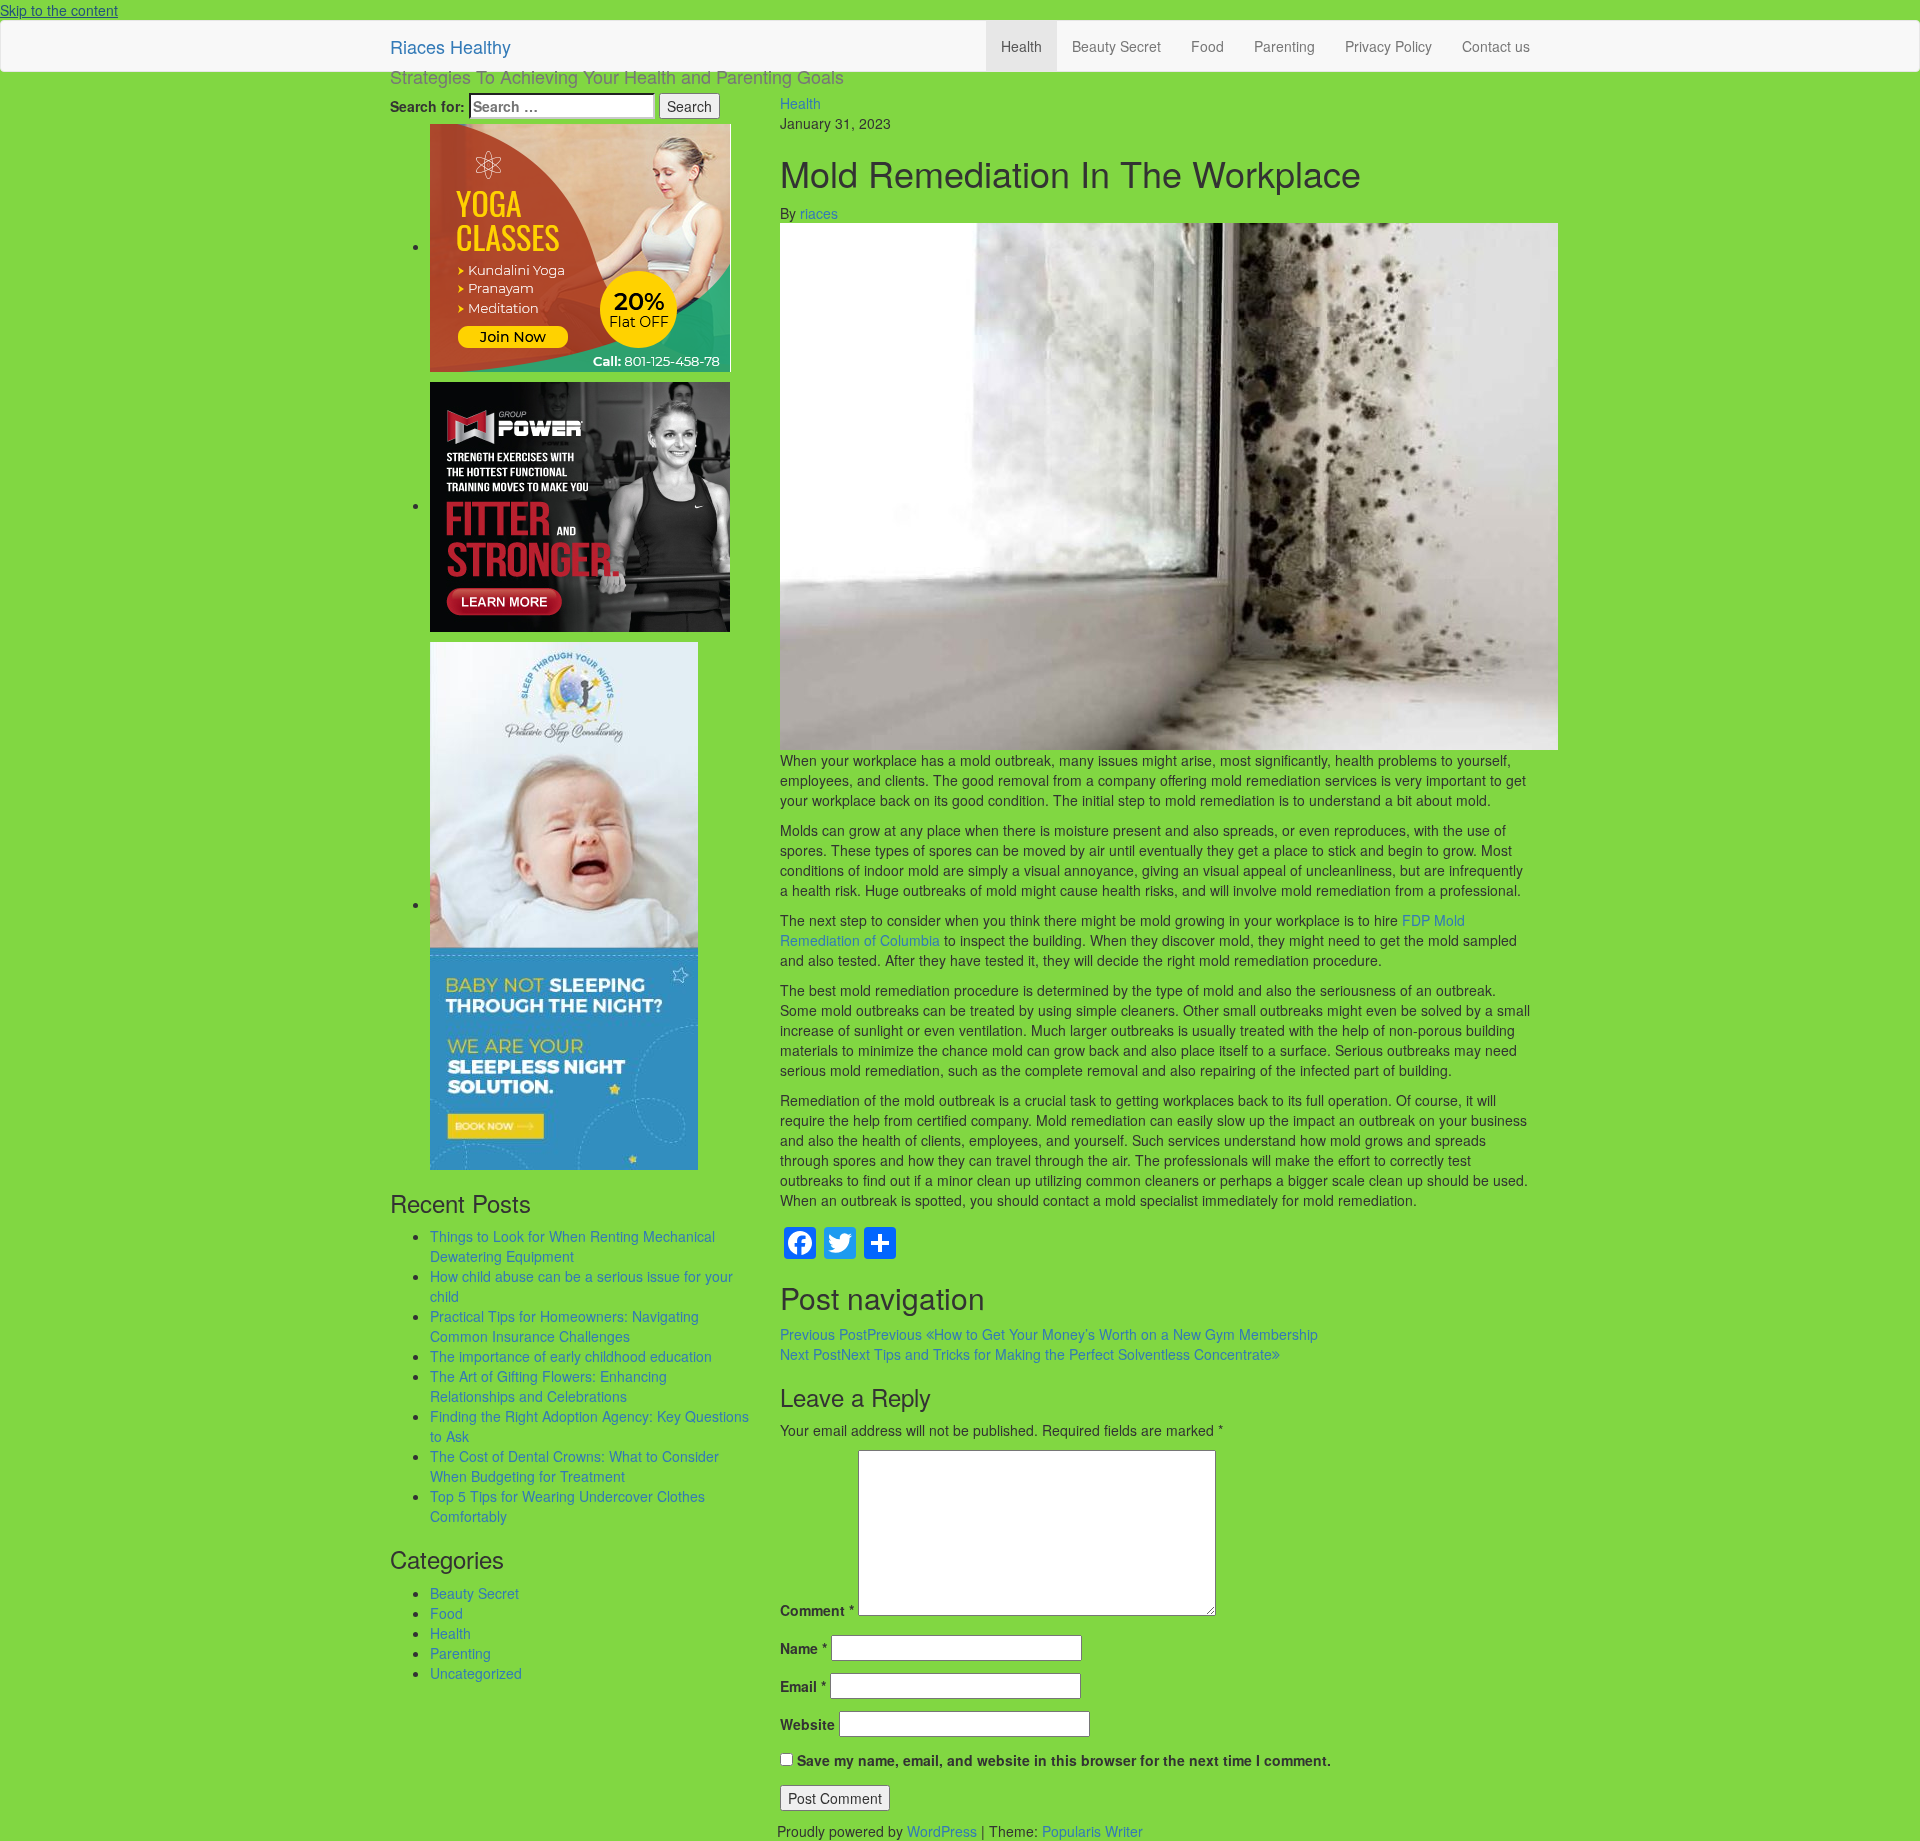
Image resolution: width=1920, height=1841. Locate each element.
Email (803, 1686)
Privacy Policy (1388, 46)
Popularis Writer (1092, 1831)
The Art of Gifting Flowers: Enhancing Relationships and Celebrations (548, 1386)
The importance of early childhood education (571, 1356)
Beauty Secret (1116, 46)
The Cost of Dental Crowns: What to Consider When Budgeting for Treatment (574, 1466)
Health (1021, 46)
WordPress (942, 1831)
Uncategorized (476, 1673)
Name (803, 1648)
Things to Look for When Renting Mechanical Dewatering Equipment (572, 1246)
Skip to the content (59, 10)
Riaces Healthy (450, 46)
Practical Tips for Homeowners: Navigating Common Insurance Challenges (564, 1326)
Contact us (1496, 46)
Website (807, 1724)
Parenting (1284, 46)
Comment (817, 1610)
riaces (819, 213)
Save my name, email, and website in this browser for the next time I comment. (1064, 1760)
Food (1207, 46)
